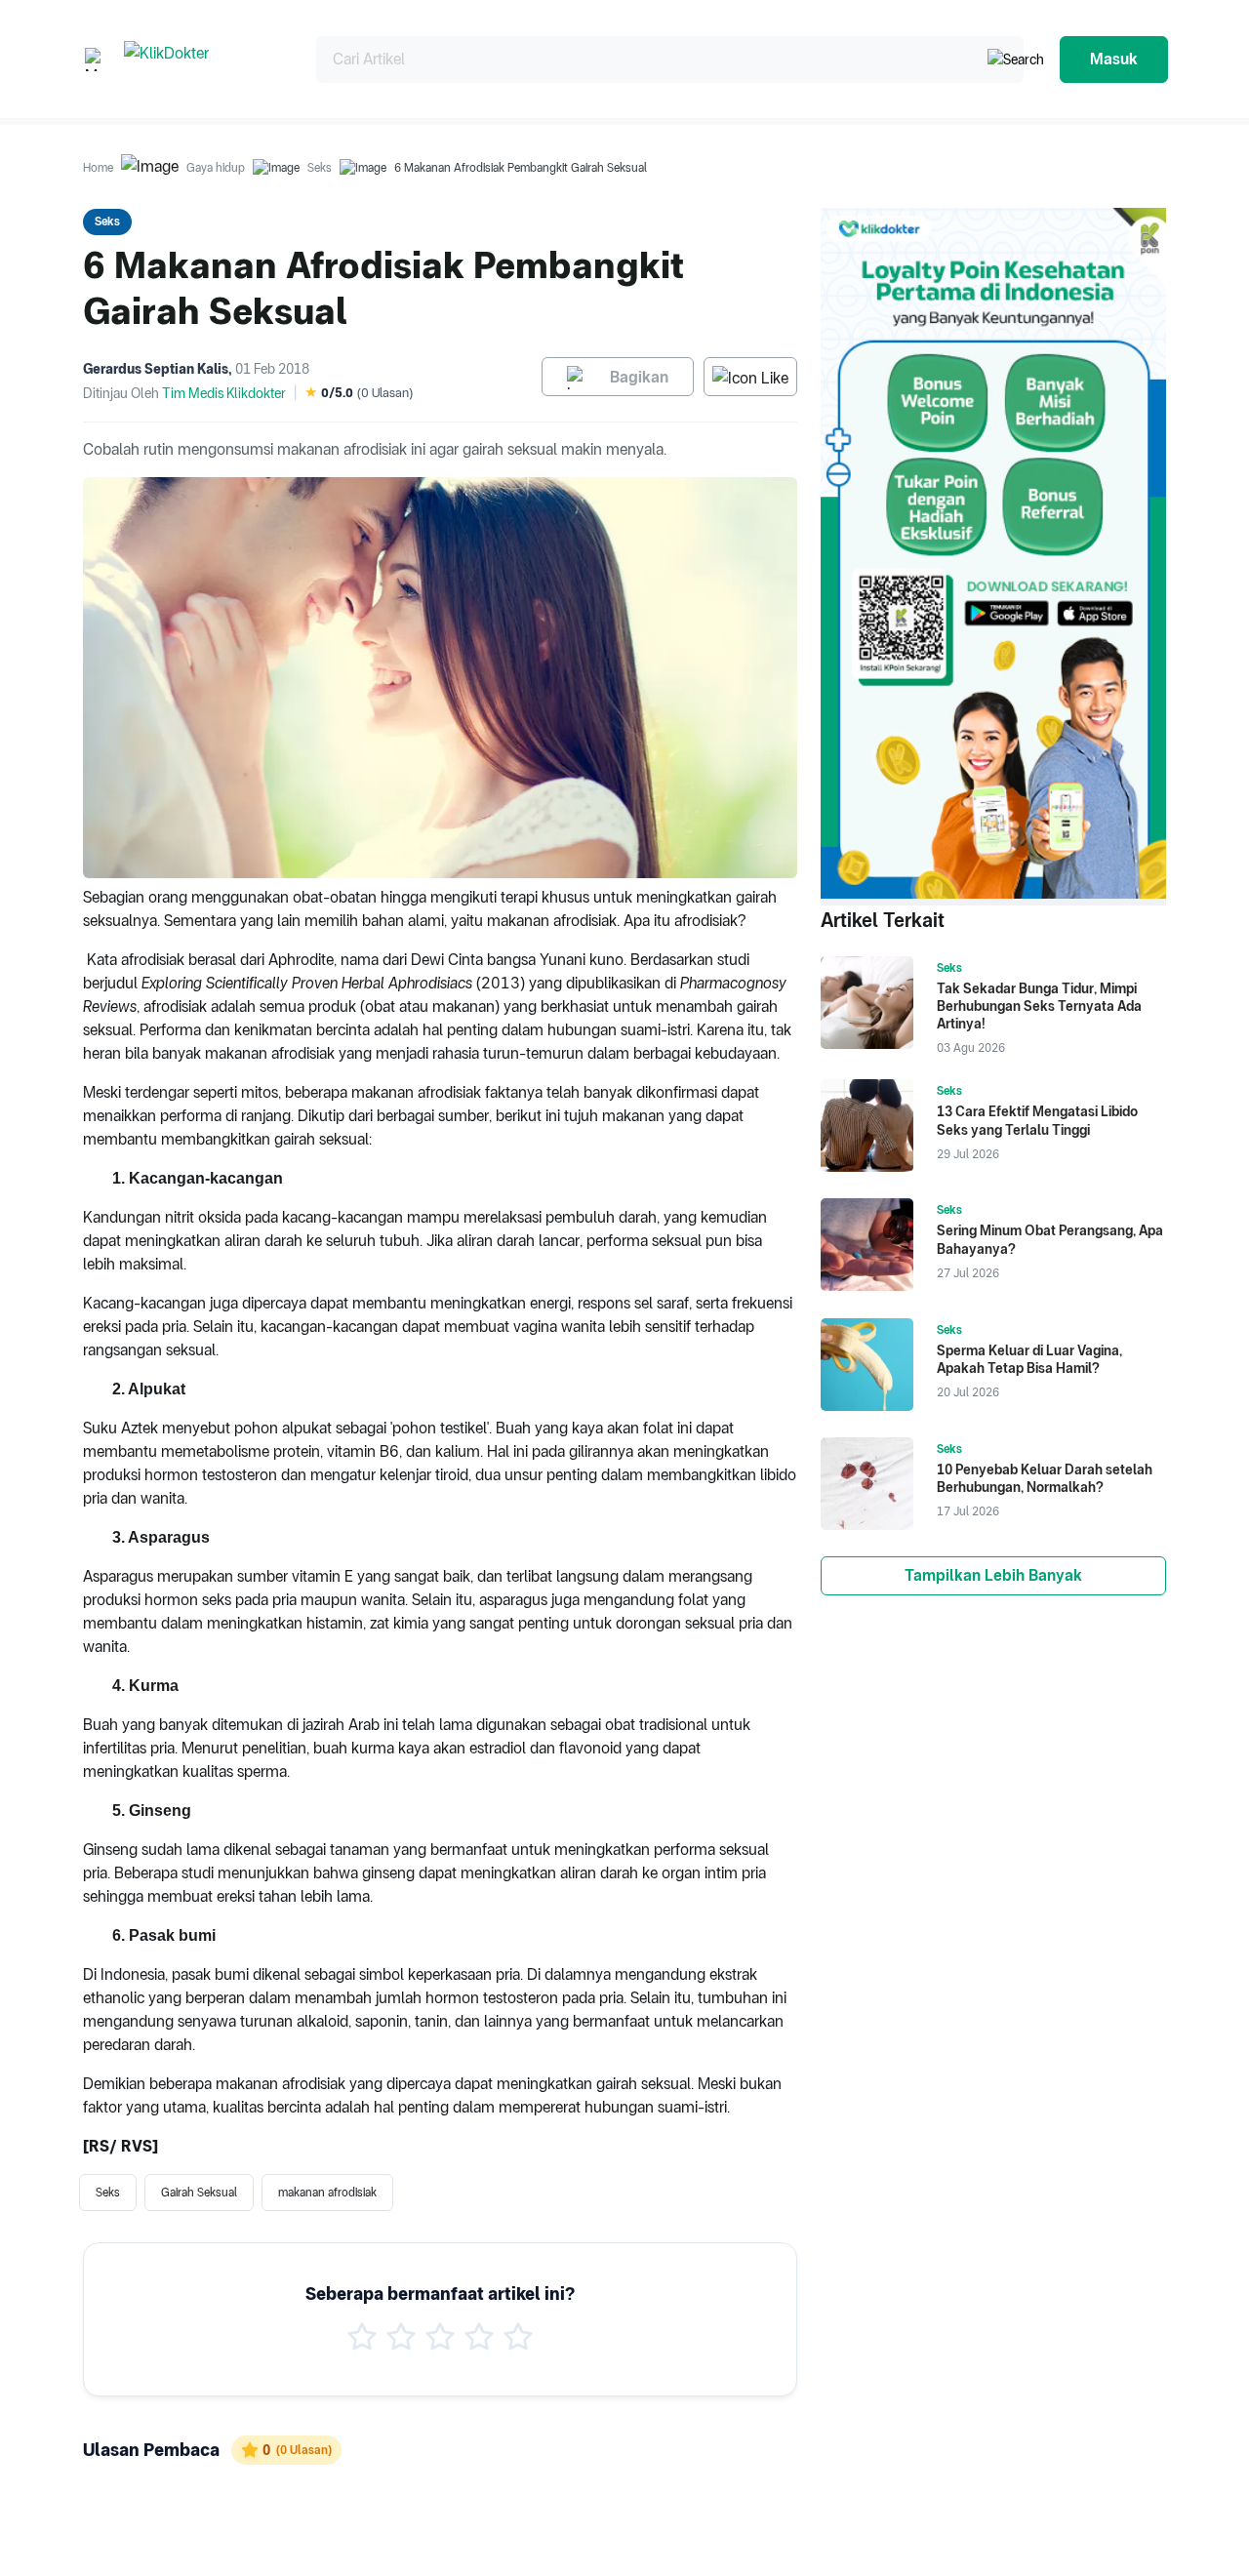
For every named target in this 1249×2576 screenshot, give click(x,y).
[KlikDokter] (204, 59)
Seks (320, 168)
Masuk (1114, 59)
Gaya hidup (216, 168)
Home (98, 168)
